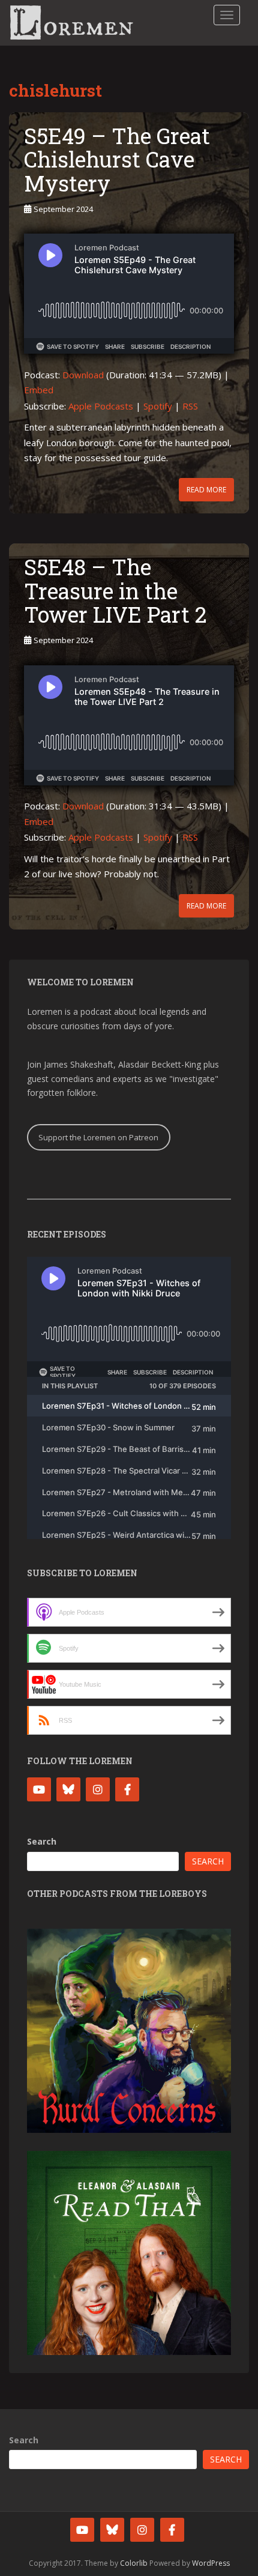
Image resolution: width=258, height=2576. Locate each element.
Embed (39, 390)
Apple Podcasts (101, 406)
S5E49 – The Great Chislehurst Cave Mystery (117, 159)
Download (83, 375)
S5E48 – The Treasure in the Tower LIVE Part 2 (115, 591)
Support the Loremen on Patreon (98, 1137)
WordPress (211, 2563)
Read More (206, 490)
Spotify (158, 406)
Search (42, 1841)
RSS (190, 406)
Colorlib (134, 2563)
